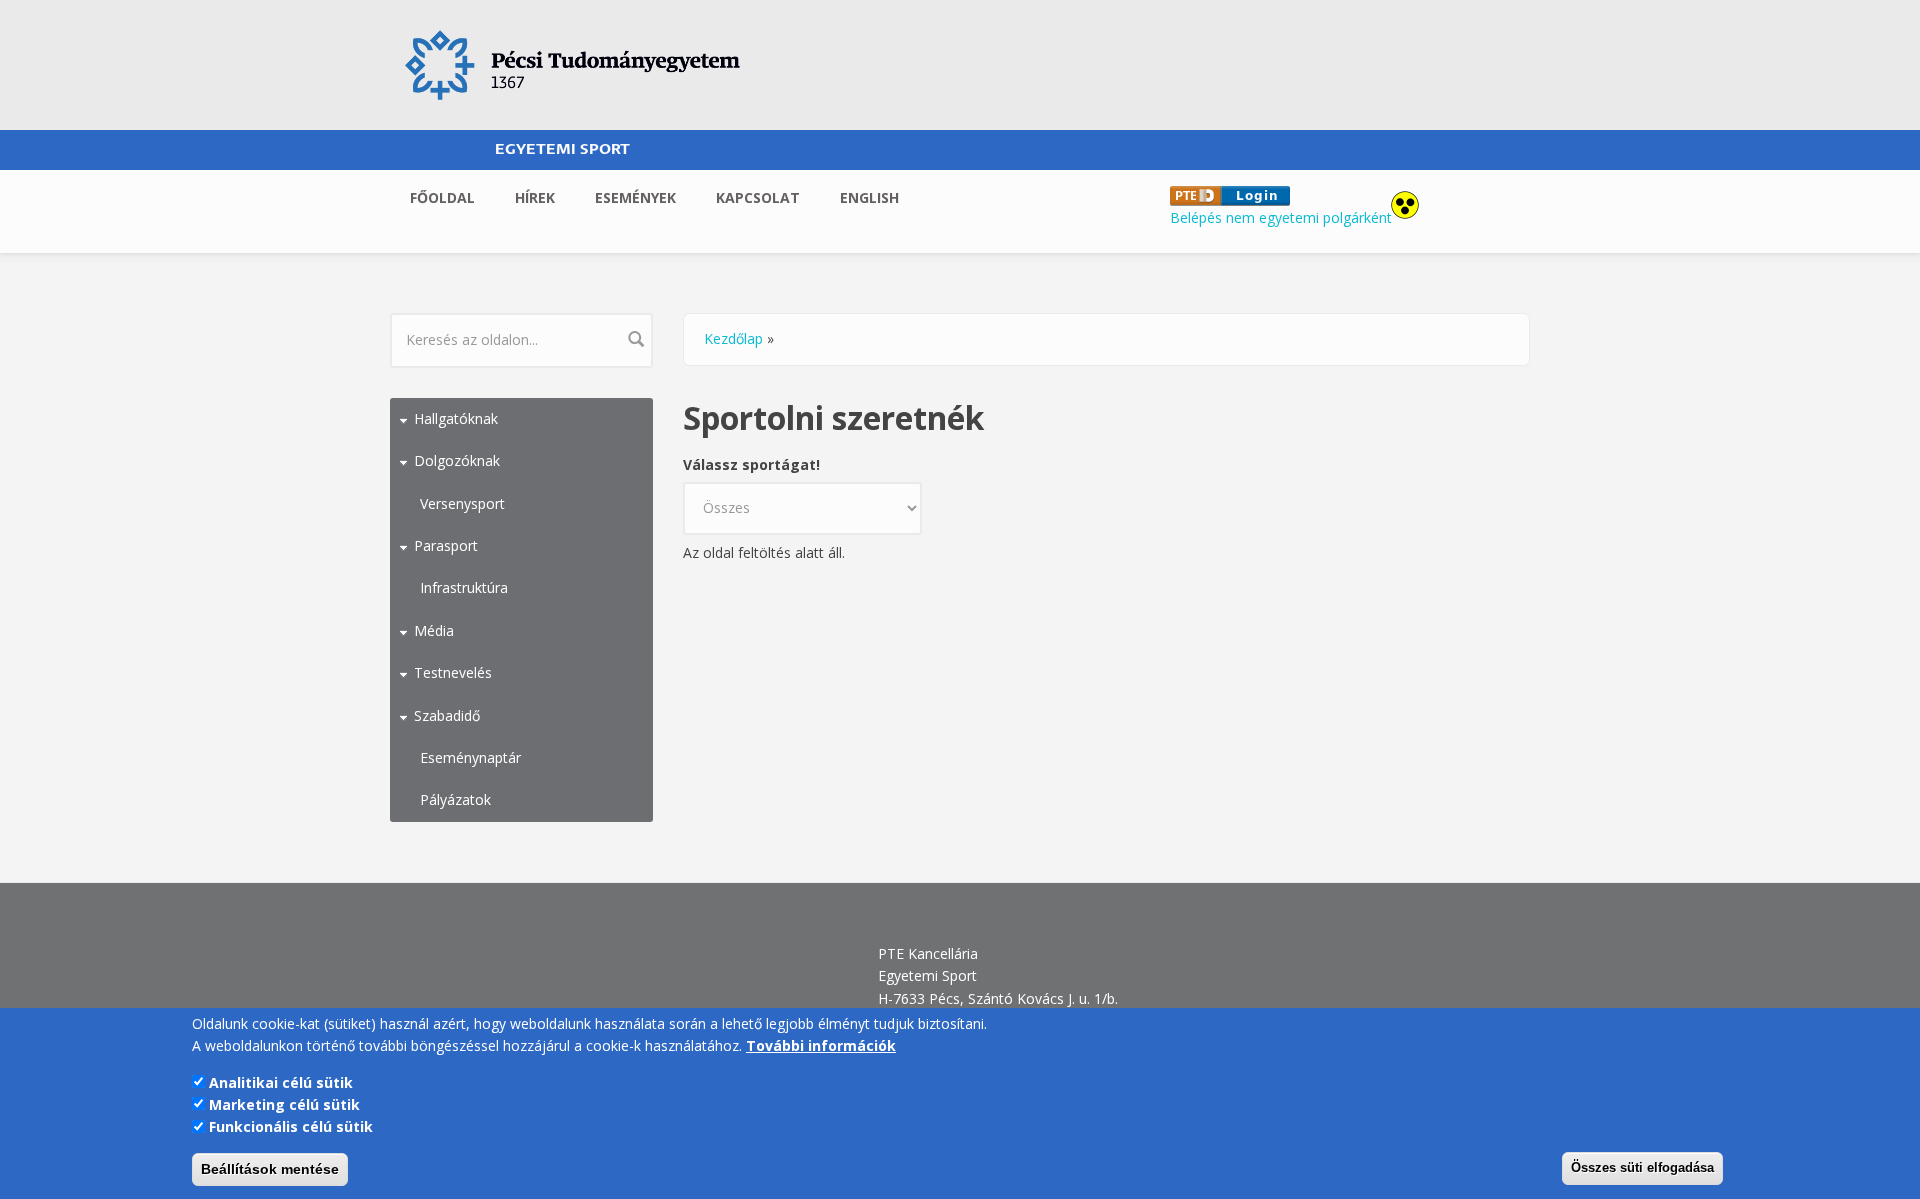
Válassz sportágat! (751, 464)
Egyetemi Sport (562, 149)
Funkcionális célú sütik (291, 1126)
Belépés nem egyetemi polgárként (1281, 217)
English (869, 197)
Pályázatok (455, 799)
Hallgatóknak (456, 418)
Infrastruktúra (464, 587)
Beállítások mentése (270, 1169)
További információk (821, 1045)
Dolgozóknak (457, 460)
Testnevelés (453, 672)
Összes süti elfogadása (1642, 1167)
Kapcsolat (758, 197)
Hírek (535, 197)
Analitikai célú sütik (281, 1081)
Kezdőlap (733, 338)
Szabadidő (447, 715)
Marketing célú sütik (284, 1104)
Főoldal (442, 197)
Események (635, 197)
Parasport (446, 545)
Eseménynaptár (470, 757)
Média (434, 630)
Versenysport (462, 503)
